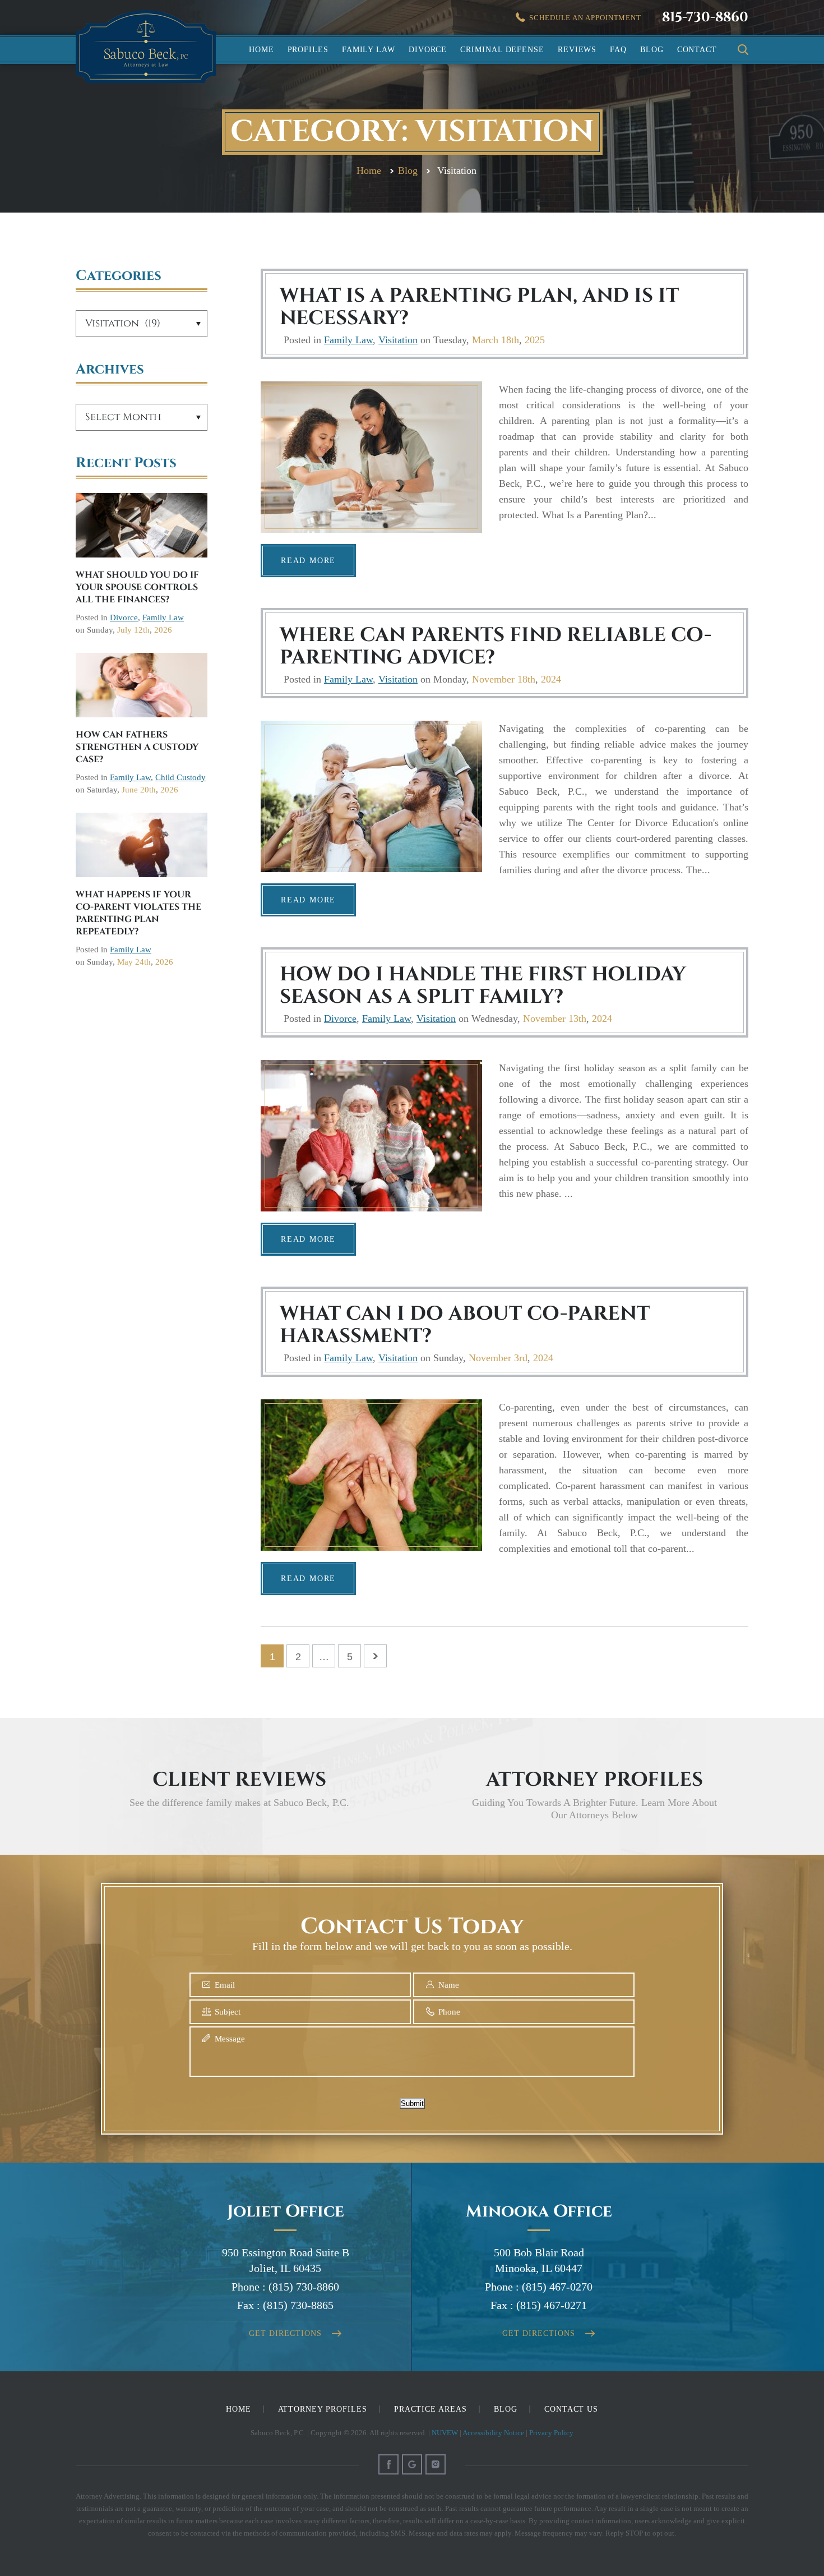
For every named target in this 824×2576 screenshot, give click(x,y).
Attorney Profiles (323, 2409)
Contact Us (571, 2409)
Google (412, 2464)
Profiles (308, 50)
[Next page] (375, 1656)
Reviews (577, 50)
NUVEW (445, 2433)
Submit (412, 2103)
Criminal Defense (502, 50)
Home (261, 50)
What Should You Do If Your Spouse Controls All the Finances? (137, 587)
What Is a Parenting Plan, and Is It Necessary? (479, 307)
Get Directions (285, 2333)
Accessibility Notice (493, 2433)
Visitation (398, 340)
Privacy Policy (551, 2433)
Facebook (388, 2464)
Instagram (436, 2464)
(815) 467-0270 (557, 2287)
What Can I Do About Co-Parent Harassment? (465, 1325)
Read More (308, 561)
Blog (652, 50)
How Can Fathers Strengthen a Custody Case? (137, 747)
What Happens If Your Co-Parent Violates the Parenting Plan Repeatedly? (138, 913)
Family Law (369, 50)
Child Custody (180, 777)
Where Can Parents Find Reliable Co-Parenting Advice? (496, 646)
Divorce (428, 50)
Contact (697, 50)
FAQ (618, 50)
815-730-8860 (705, 17)
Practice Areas (430, 2409)
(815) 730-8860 (304, 2287)
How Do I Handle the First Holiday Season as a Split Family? (483, 986)
